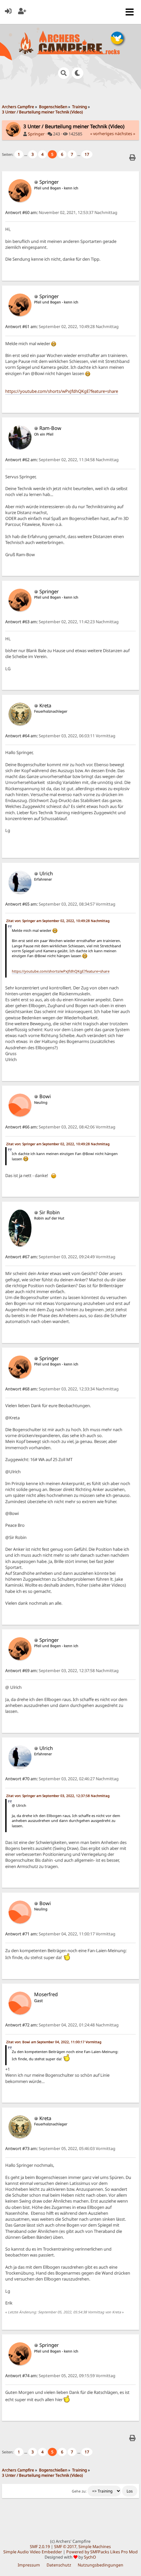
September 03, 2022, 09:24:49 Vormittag (60, 1257)
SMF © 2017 (65, 2547)
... (26, 154)
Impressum (29, 2565)
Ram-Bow (50, 428)
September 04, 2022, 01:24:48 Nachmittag (62, 2025)
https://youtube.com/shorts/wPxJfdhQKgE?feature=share (62, 391)
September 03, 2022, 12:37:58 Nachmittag (62, 1671)
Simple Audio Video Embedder (33, 2552)
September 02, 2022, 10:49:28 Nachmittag (62, 327)
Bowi (45, 1096)
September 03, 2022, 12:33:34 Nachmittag (62, 1389)
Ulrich (46, 873)
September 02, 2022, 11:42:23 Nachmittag (62, 622)
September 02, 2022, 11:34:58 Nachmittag (62, 460)
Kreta (45, 705)
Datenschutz (59, 2565)
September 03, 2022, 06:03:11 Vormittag (60, 736)
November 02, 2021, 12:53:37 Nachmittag (61, 213)
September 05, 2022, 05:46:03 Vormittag (60, 2149)
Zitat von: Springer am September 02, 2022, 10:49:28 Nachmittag (58, 921)
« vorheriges (102, 134)
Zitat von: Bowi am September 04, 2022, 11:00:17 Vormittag (54, 2042)
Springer (36, 134)
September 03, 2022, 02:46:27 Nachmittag (62, 1779)
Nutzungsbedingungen (101, 2565)
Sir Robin (50, 1212)
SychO (90, 2557)
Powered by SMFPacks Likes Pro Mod (102, 2552)
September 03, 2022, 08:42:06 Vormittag (60, 1127)
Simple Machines (95, 2547)
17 (87, 154)
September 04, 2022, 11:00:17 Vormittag (60, 1934)
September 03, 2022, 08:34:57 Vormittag (60, 904)
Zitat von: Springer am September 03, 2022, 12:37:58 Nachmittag (58, 1796)
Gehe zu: (79, 2491)
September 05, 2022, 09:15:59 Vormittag (60, 2376)
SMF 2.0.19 (40, 2547)
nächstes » (125, 134)
